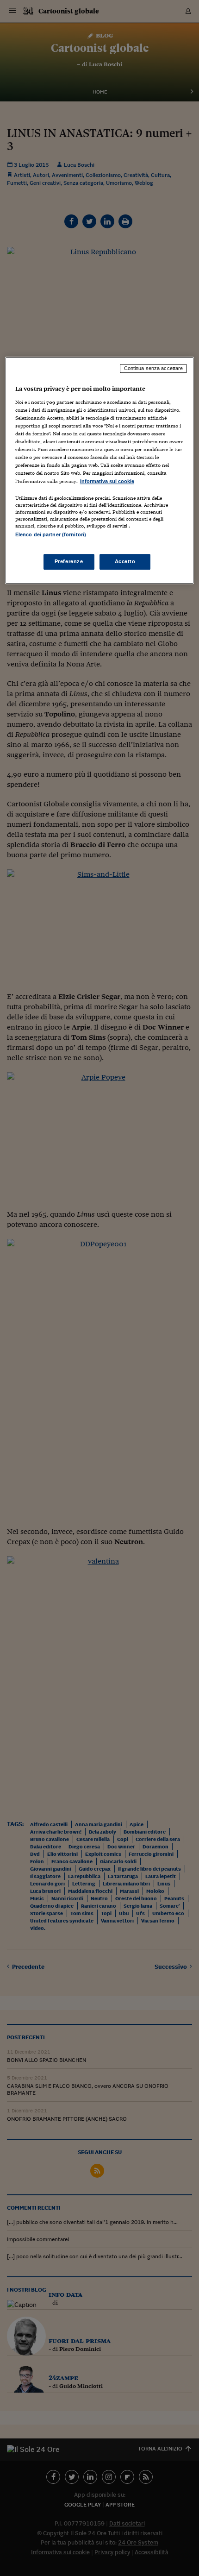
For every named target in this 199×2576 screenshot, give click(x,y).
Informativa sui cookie (107, 481)
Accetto (125, 561)
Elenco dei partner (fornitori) (51, 534)
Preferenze (69, 561)
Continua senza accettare (154, 369)
